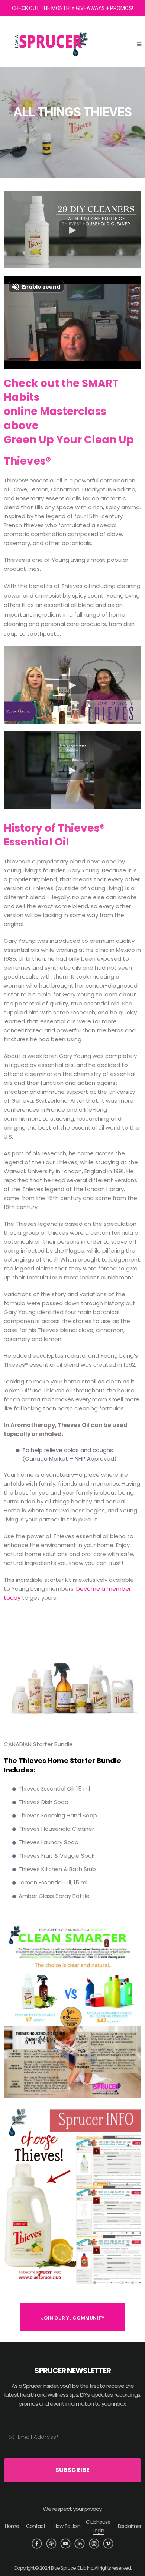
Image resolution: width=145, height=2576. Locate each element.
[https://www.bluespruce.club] (56, 45)
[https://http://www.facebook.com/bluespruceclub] (37, 2544)
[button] (139, 45)
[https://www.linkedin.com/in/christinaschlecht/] (80, 2544)
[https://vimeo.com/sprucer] (108, 2544)
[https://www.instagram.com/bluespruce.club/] (94, 2544)
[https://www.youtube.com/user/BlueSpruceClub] (65, 2544)
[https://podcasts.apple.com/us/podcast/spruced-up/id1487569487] (51, 2544)
